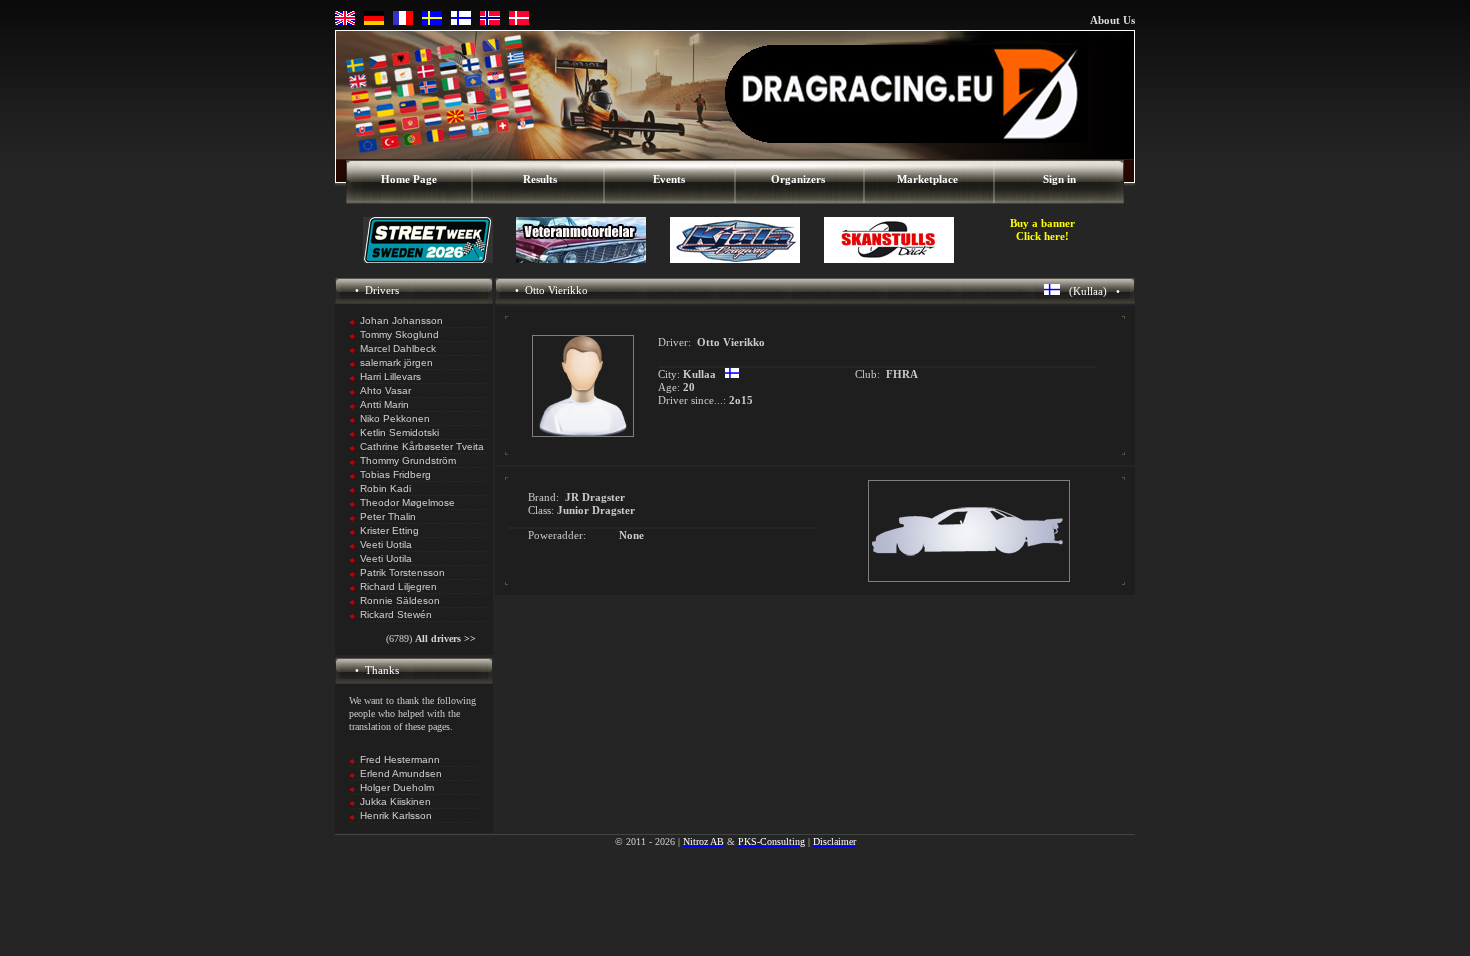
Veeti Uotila (386, 544)
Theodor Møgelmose (407, 502)
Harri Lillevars (390, 376)
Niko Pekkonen (395, 418)
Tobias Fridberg (395, 474)
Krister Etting (389, 530)
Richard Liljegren (398, 586)
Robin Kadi (385, 488)
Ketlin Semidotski (399, 432)
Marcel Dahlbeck (398, 348)
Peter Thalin (388, 516)
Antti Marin (384, 404)
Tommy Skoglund (399, 334)
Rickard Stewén (396, 614)
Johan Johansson (401, 320)
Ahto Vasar (385, 390)
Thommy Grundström (408, 460)
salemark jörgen (396, 362)
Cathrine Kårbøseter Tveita (422, 446)
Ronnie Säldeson (400, 600)
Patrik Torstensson (402, 572)
